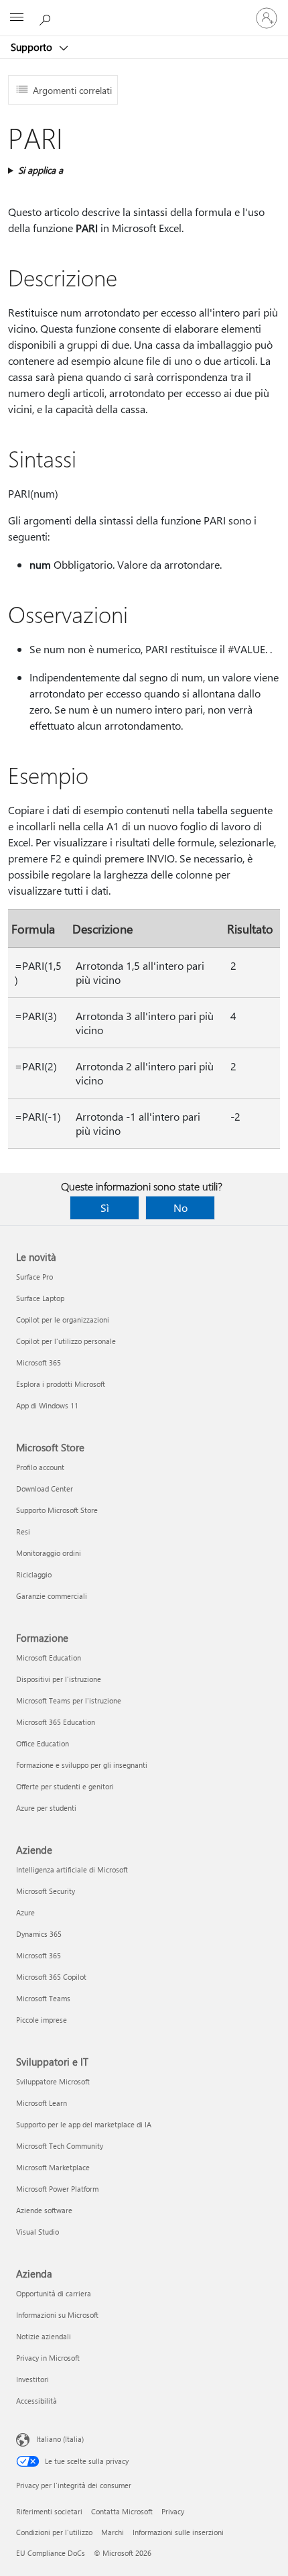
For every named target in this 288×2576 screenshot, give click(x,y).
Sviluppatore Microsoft (53, 2081)
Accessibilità (37, 2401)
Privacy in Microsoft (48, 2358)
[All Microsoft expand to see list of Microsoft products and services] (17, 18)
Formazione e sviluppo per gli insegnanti (82, 1765)
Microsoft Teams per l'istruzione (69, 1700)
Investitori (32, 2379)
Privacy (173, 2511)
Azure (25, 1912)
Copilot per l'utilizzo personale (66, 1341)
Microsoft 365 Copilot (51, 1977)
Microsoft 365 (39, 1362)
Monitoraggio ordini (49, 1553)
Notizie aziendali (44, 2336)
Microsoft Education (49, 1658)
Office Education (43, 1743)
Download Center (45, 1489)
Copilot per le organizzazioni (63, 1320)
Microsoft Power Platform (57, 2189)
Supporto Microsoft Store (57, 1510)
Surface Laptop (40, 1298)
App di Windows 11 (47, 1405)
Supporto (33, 47)
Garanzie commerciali (52, 1596)
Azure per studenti (46, 1808)
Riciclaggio (34, 1574)
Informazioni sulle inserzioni (178, 2532)
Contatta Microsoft (122, 2511)
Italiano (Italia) (60, 2439)
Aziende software (44, 2210)
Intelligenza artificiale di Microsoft (72, 1869)
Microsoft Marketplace (53, 2167)
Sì (105, 1208)
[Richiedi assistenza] (47, 17)
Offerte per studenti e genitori (65, 1786)
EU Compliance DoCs (51, 2553)
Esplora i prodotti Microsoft (61, 1384)
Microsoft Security (46, 1891)
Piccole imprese (42, 2020)
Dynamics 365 (39, 1934)
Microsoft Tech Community (60, 2146)
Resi (23, 1531)
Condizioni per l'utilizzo (54, 2532)
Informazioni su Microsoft (57, 2315)
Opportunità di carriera (54, 2293)
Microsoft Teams (43, 1998)
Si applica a (41, 170)
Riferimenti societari (49, 2511)
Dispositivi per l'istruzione (59, 1679)
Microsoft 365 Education (56, 1722)
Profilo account (40, 1467)
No (181, 1208)
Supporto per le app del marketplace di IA (84, 2124)
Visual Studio (38, 2232)
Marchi (113, 2532)
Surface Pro (34, 1277)
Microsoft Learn (42, 2103)
